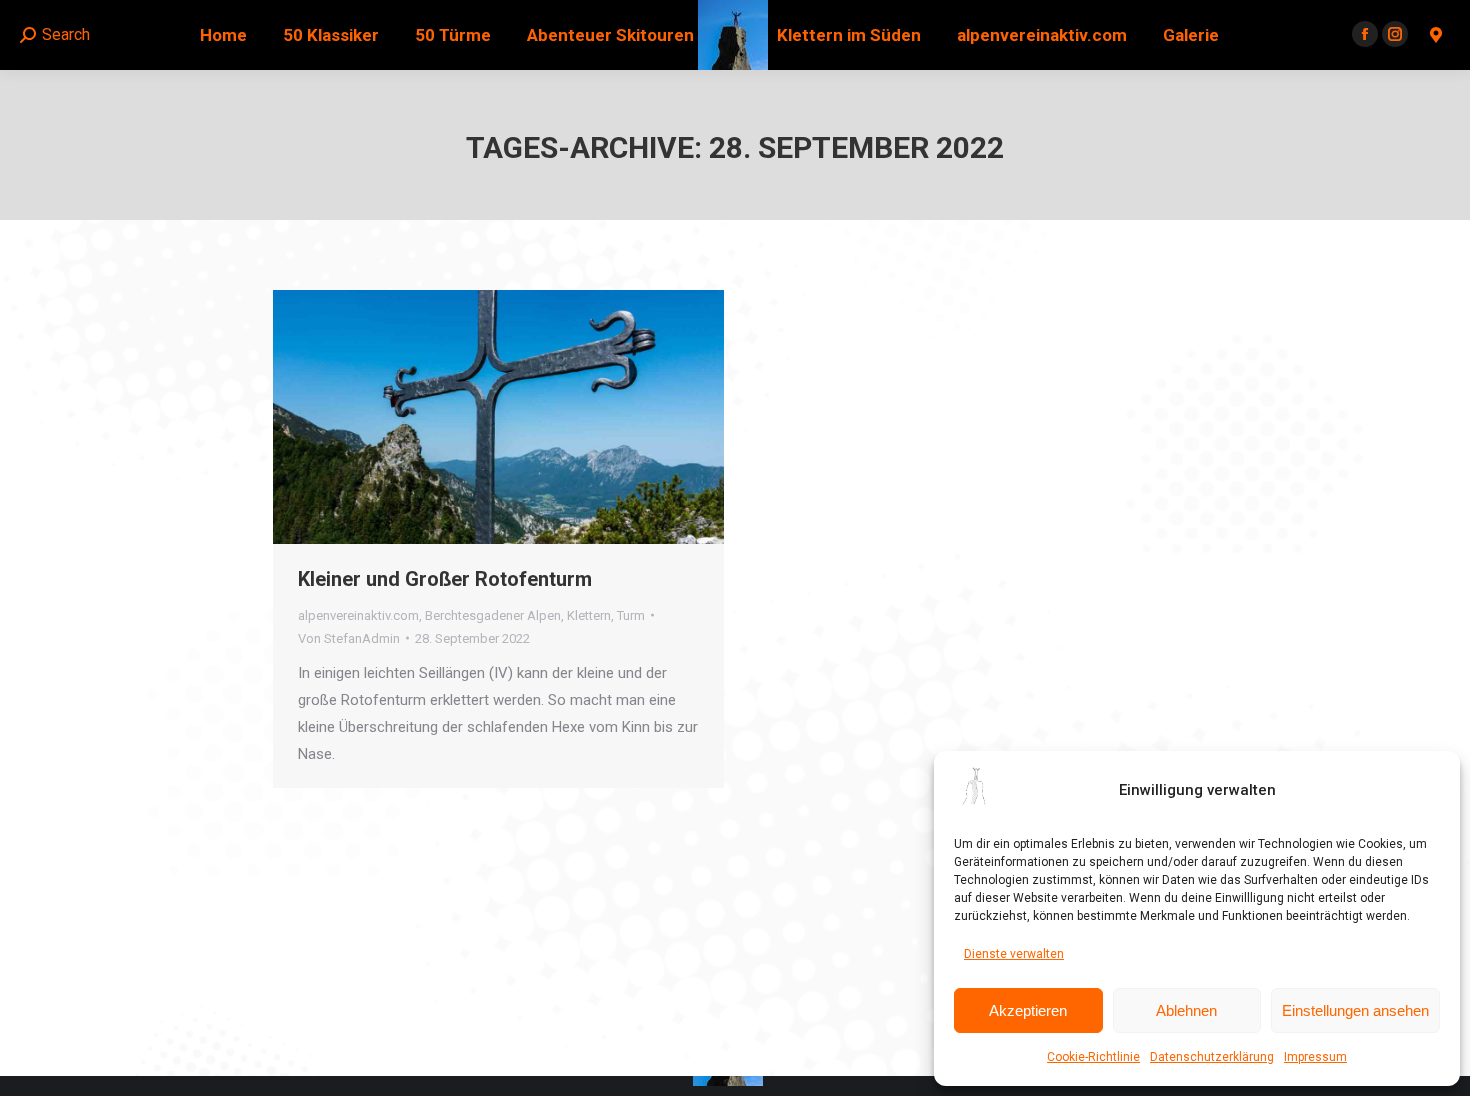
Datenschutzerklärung (1212, 1057)
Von (349, 638)
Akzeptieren (1028, 1010)
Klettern (589, 615)
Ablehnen (1186, 1010)
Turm (631, 615)
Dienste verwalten (1014, 954)
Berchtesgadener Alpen (493, 615)
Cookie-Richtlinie (1093, 1057)
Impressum (1315, 1057)
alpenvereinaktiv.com (358, 615)
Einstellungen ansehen (1355, 1010)
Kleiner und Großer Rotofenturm (445, 579)
